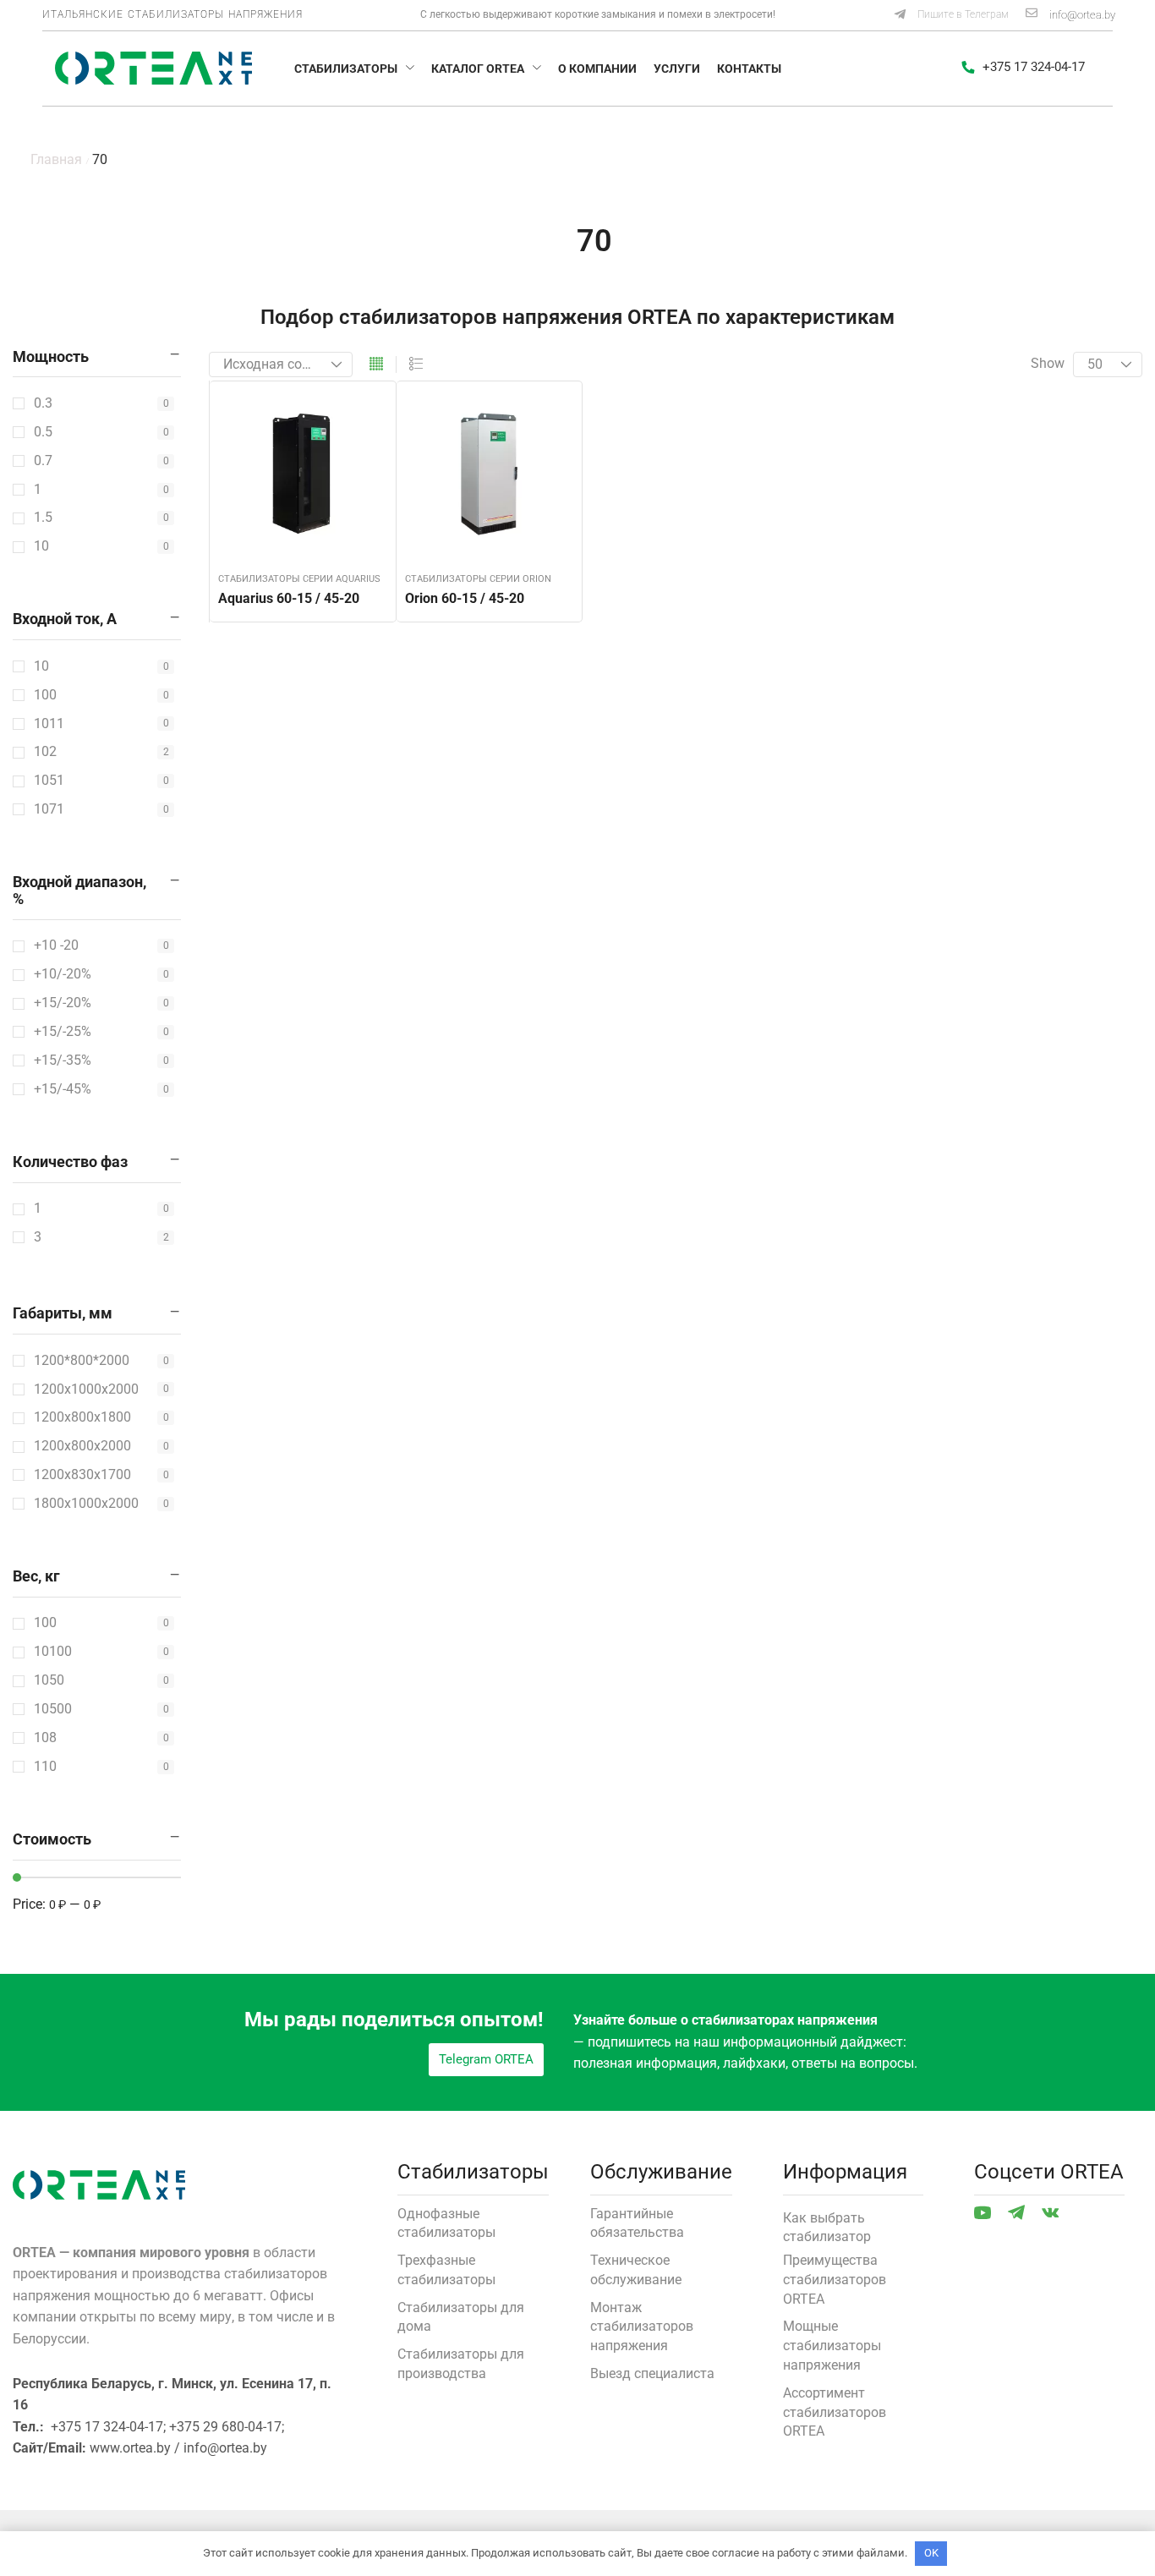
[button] (951, 15)
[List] (416, 364)
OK (931, 2553)
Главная (56, 159)
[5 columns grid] (376, 364)
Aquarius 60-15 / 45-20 (289, 598)
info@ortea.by (1082, 15)
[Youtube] (983, 2212)
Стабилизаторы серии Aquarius (299, 579)
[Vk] (1050, 2212)
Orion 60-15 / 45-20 (465, 598)
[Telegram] (1016, 2212)
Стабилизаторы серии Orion (478, 579)
